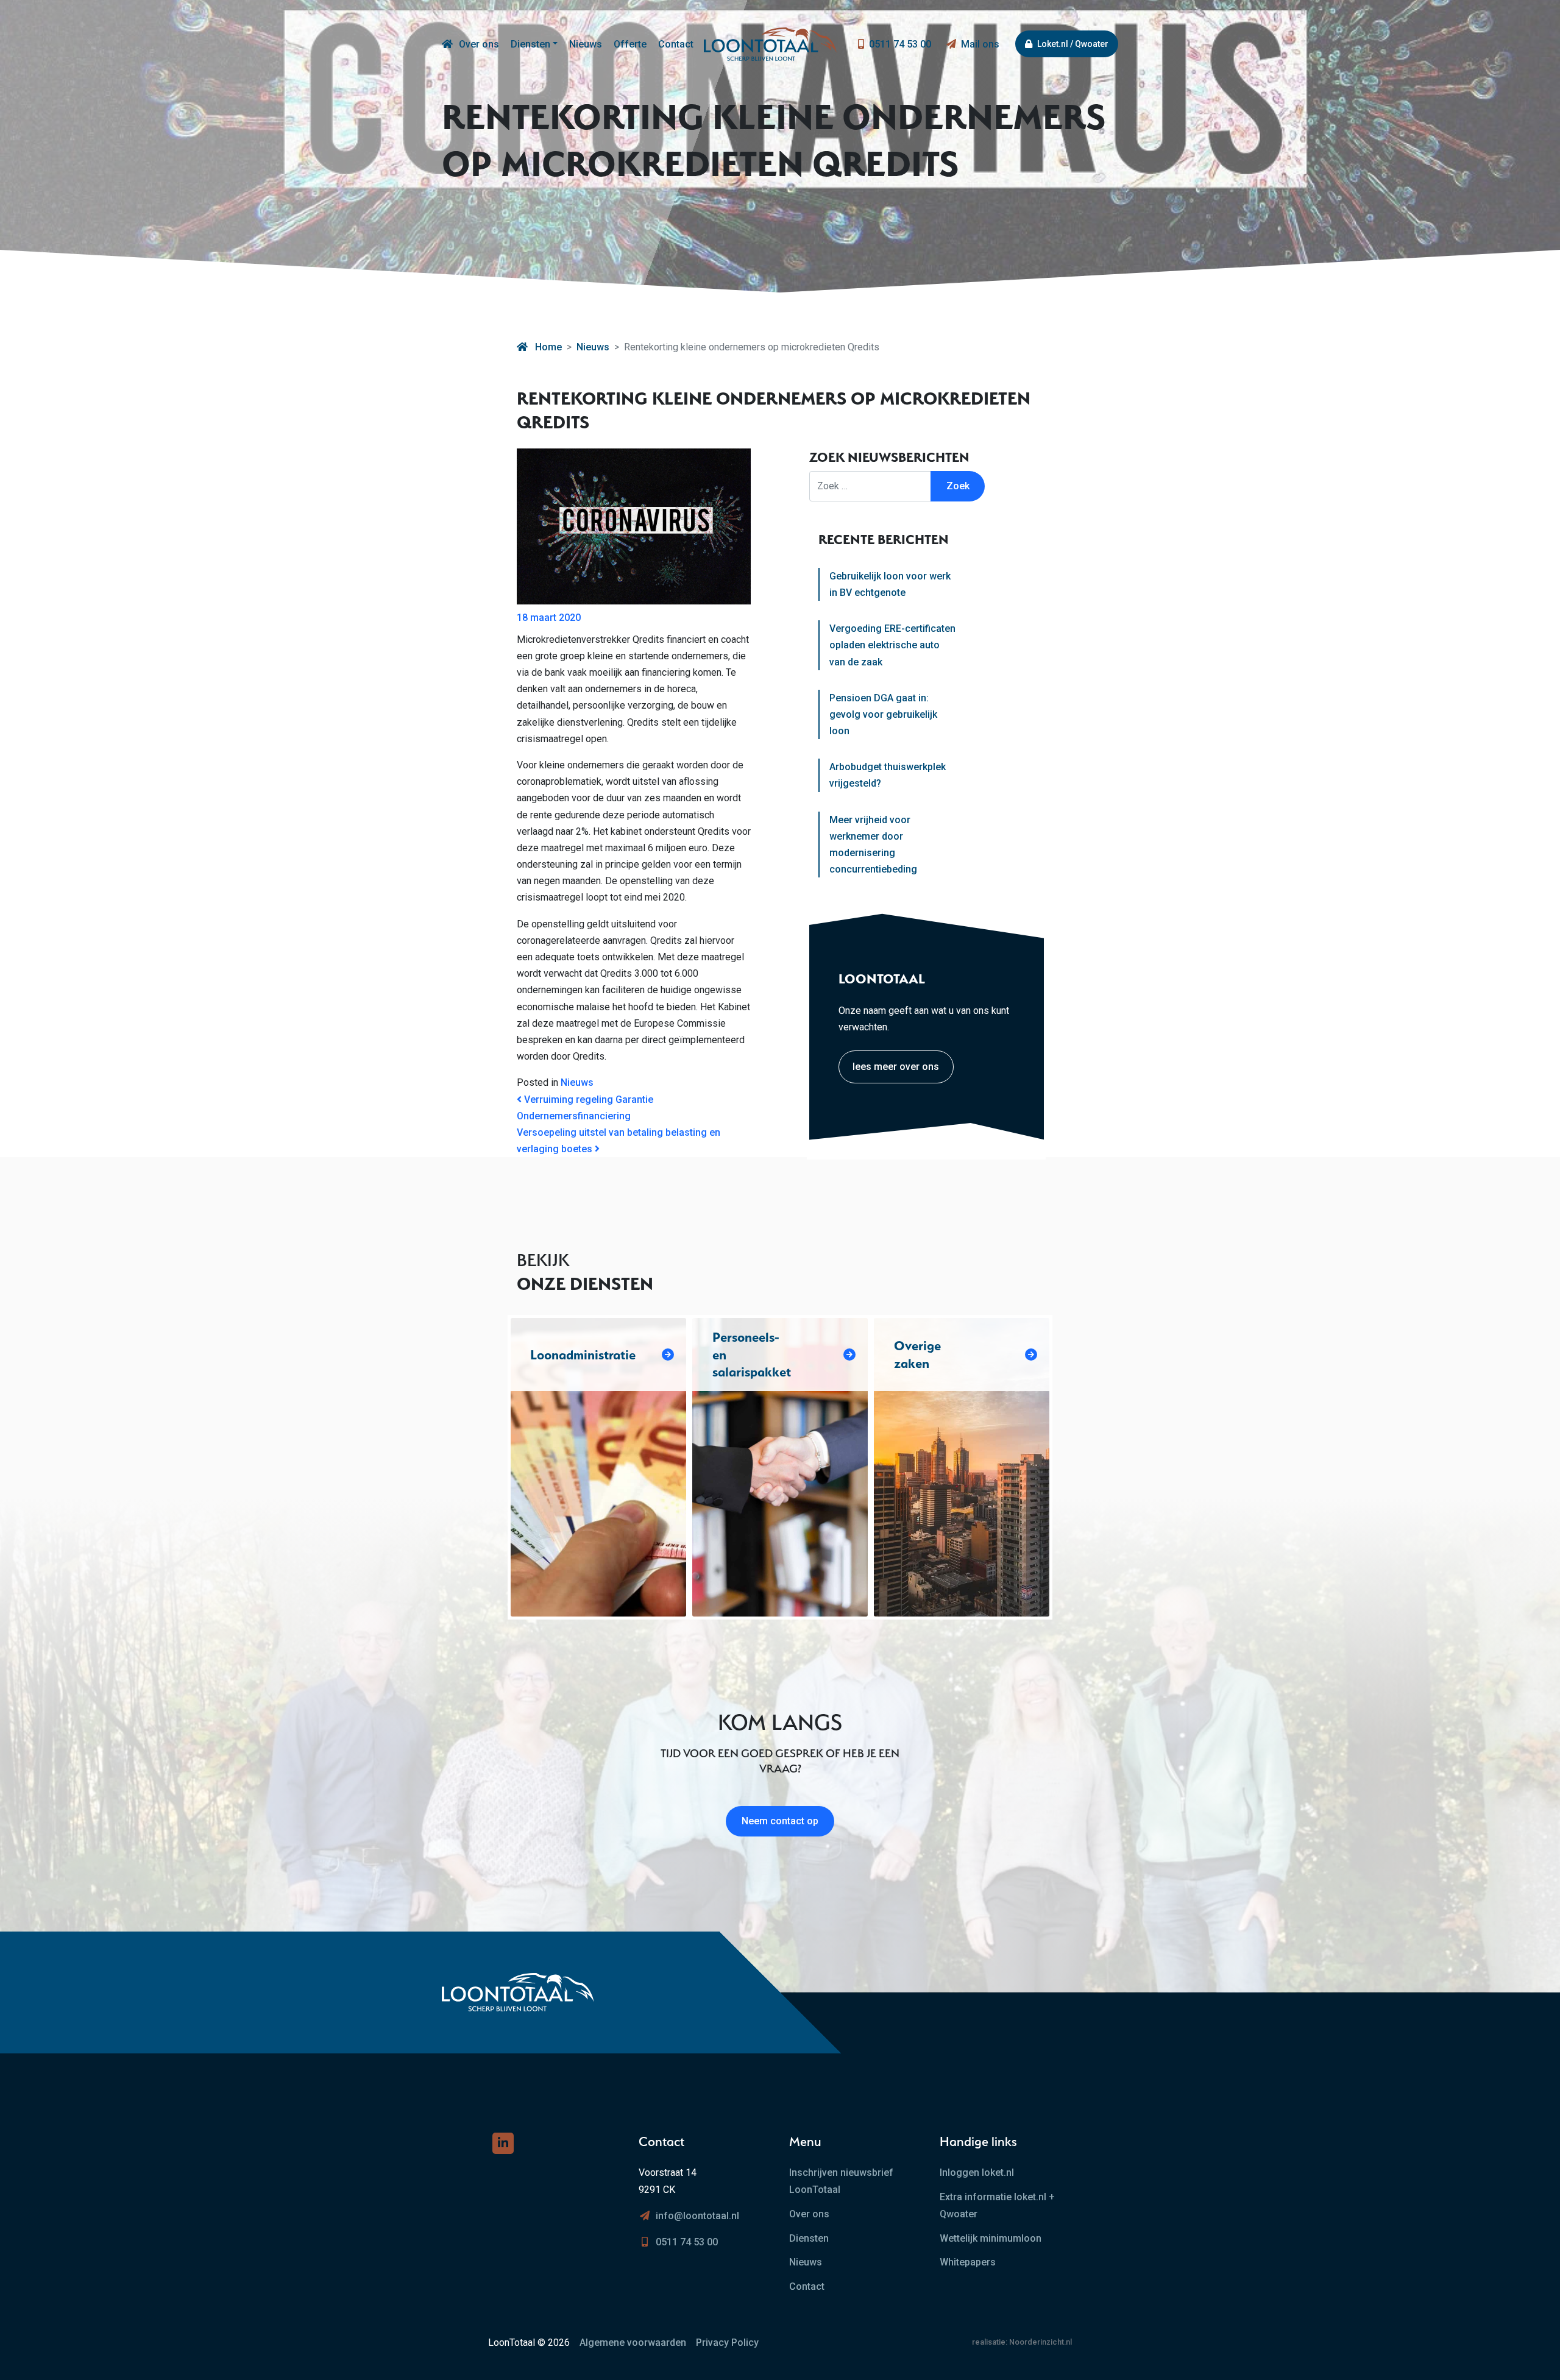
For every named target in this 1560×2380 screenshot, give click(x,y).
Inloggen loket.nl (977, 2173)
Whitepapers (968, 2262)
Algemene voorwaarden (633, 2343)
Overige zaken (917, 1354)
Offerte (630, 44)
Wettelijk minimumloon (991, 2238)
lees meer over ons (896, 1067)
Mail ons (980, 44)
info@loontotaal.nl (697, 2216)
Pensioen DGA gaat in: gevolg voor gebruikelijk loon (883, 714)
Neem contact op (780, 1821)
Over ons (479, 44)
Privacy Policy (727, 2343)
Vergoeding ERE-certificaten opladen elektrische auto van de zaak (892, 645)
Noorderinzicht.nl (1041, 2342)
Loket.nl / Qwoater (1073, 44)
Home (547, 347)
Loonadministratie (583, 1355)
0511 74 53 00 (900, 44)
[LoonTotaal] (447, 44)
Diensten (530, 44)
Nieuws (586, 44)
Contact (676, 44)
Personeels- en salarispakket (752, 1355)
